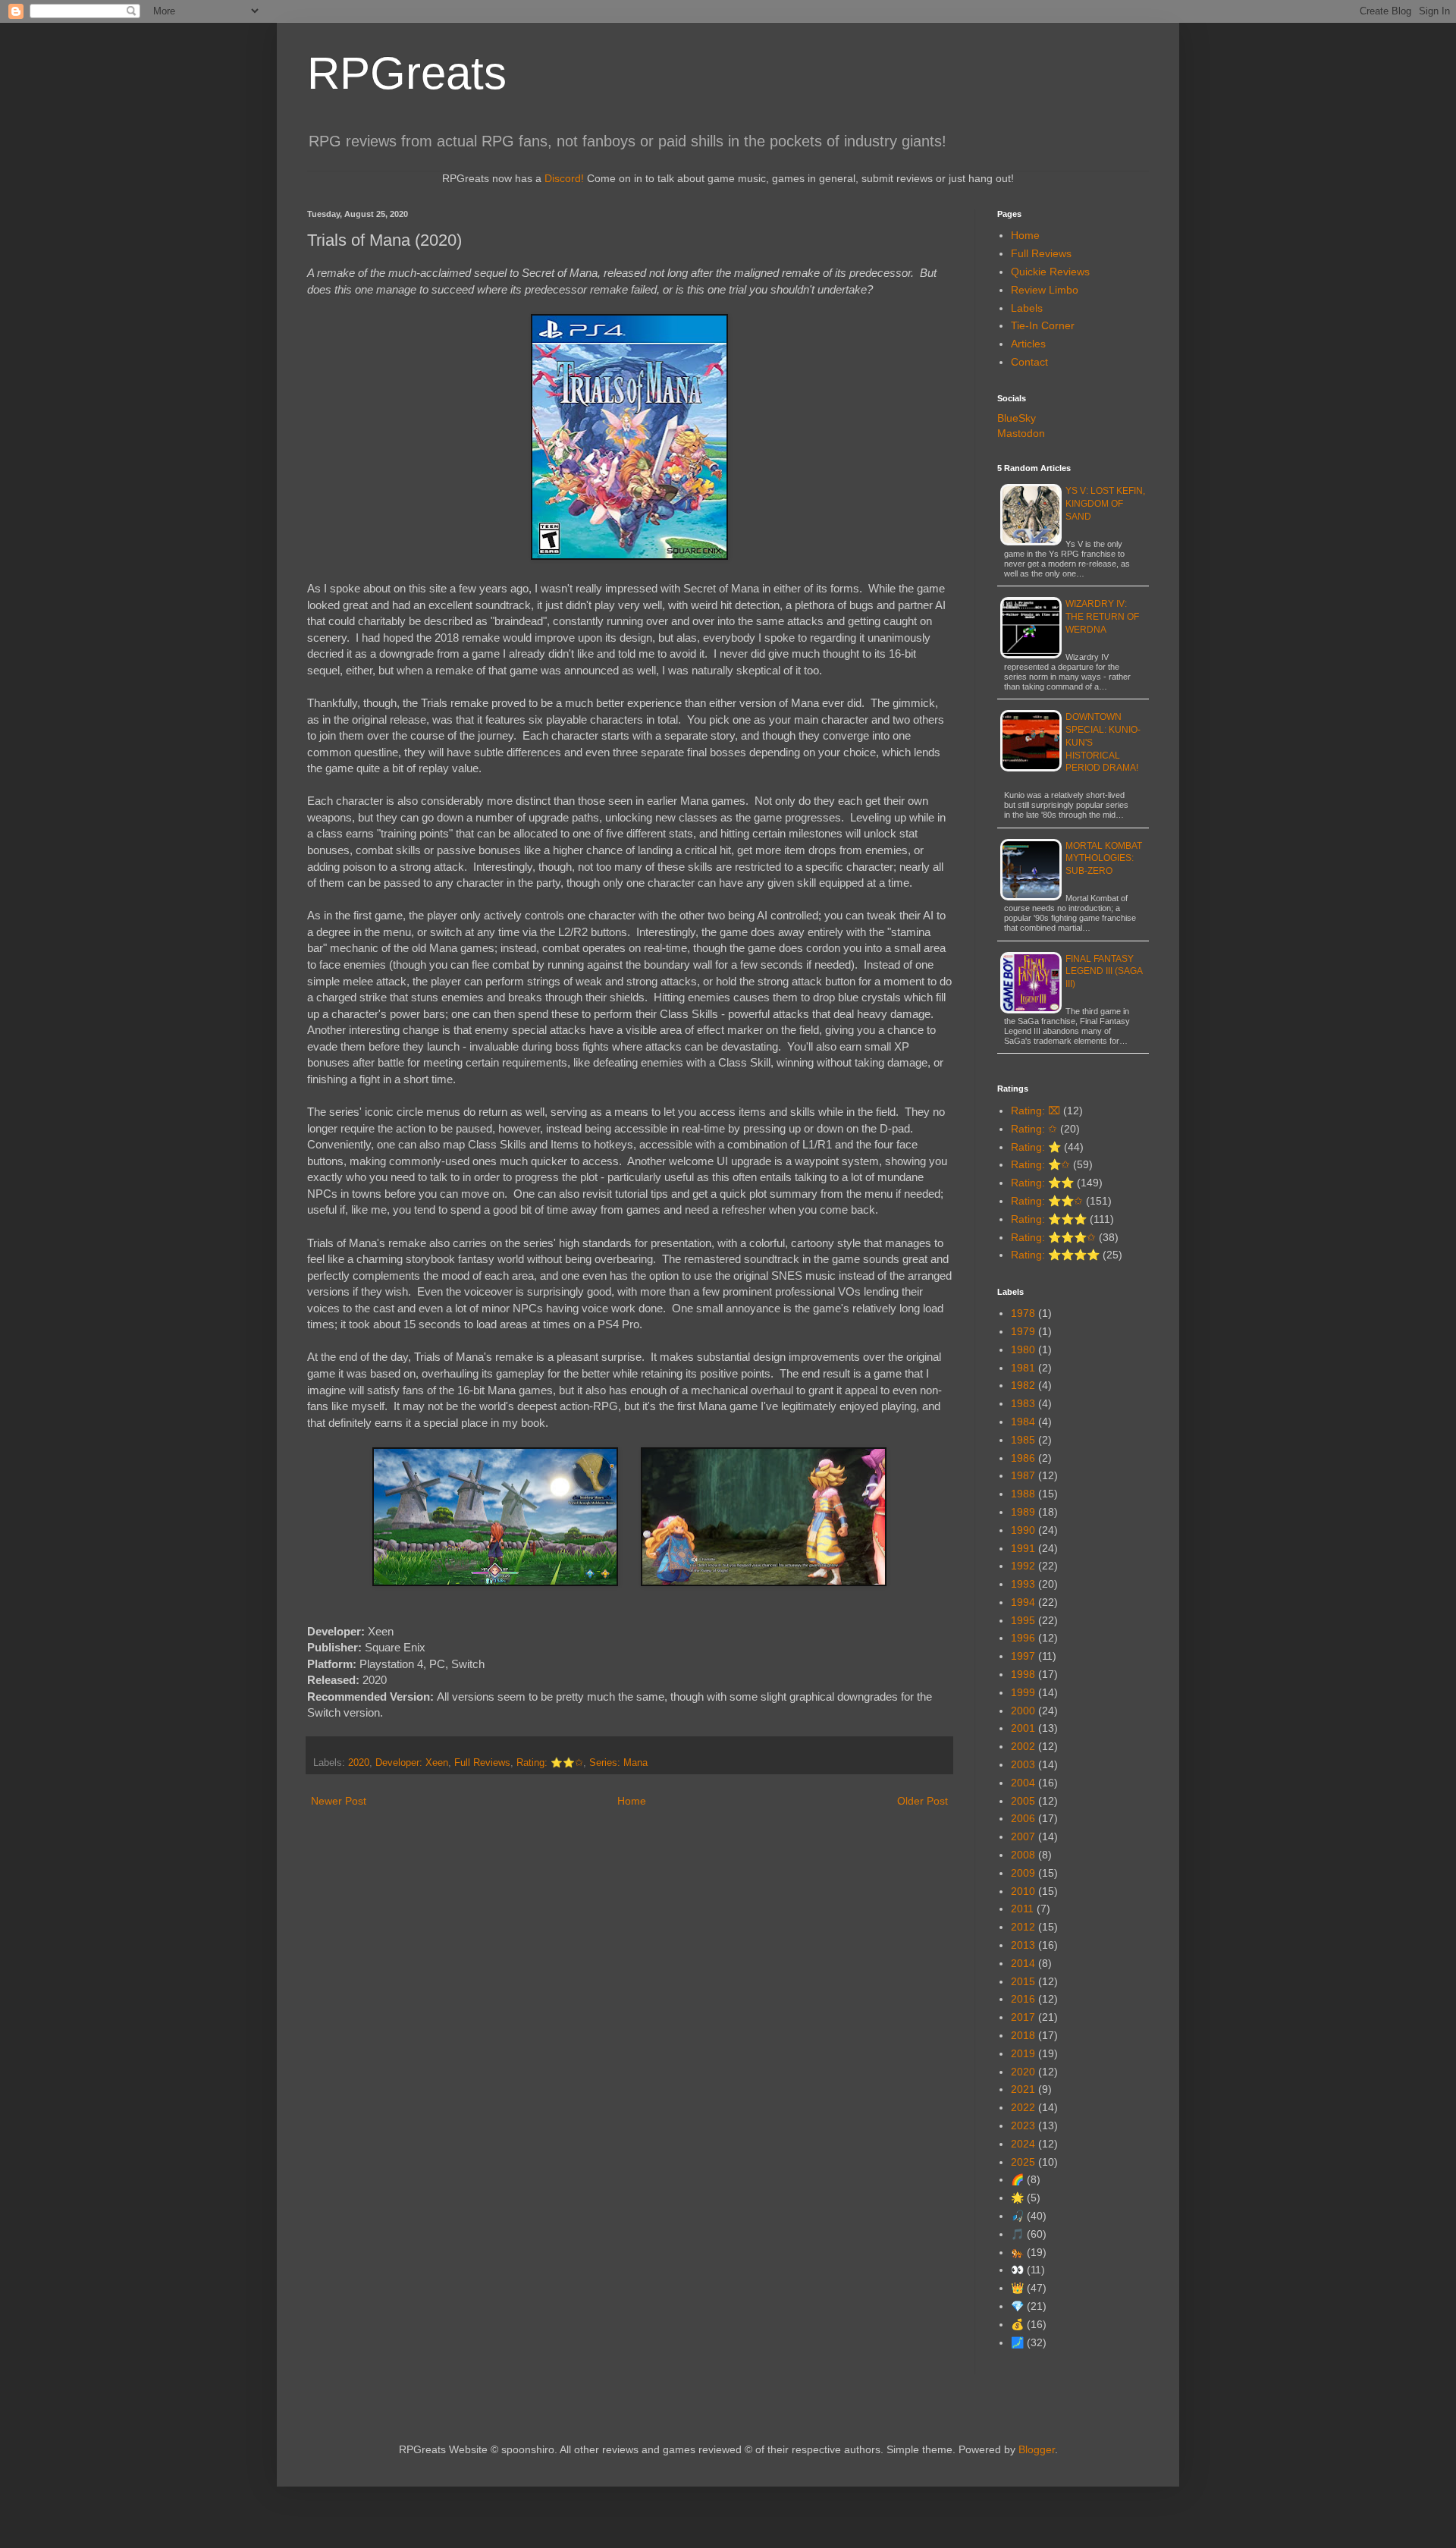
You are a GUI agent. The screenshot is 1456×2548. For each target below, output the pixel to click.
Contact (1029, 362)
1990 (1023, 1530)
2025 (1023, 2162)
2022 (1023, 2107)
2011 (1022, 1909)
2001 (1023, 1728)
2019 (1023, 2053)
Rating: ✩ (1034, 1129)
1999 (1023, 1692)
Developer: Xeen (412, 1763)
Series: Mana (618, 1763)
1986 (1023, 1458)
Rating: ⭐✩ (1040, 1164)
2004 (1023, 1783)
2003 (1023, 1764)
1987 (1023, 1475)
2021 (1023, 2089)
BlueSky (1017, 418)
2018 (1023, 2035)
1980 (1023, 1349)
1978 (1023, 1313)
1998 (1023, 1674)
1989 (1023, 1512)
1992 (1023, 1566)
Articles (1028, 344)
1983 (1023, 1403)
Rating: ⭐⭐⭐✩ (1053, 1237)
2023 (1023, 2125)
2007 (1023, 1836)
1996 (1023, 1638)
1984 (1023, 1422)
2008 (1023, 1855)
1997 (1023, 1656)
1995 (1023, 1620)
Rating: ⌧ (1036, 1111)
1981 (1023, 1368)
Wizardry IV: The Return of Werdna (1102, 617)
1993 (1023, 1584)
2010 (1023, 1891)
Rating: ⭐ (1036, 1147)
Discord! (564, 178)
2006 (1023, 1818)
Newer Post (339, 1801)
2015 (1023, 1981)
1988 (1023, 1494)
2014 (1023, 1963)
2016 (1023, 1999)
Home (632, 1801)
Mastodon (1021, 433)
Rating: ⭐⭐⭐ (1049, 1219)
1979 (1023, 1331)
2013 (1023, 1945)
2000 (1023, 1711)
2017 (1023, 2017)
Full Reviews (482, 1763)
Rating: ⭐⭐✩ (550, 1763)
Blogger (1037, 2449)
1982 (1023, 1385)
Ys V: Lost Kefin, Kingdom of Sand (1105, 504)
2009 (1023, 1873)
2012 (1023, 1927)
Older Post (923, 1801)
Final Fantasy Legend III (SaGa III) (1104, 972)
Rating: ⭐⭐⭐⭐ (1055, 1255)
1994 (1023, 1602)
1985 (1023, 1440)
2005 (1023, 1801)
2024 (1023, 2144)
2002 (1023, 1746)
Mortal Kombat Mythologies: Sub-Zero (1104, 859)
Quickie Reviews (1050, 272)
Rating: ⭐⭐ (1042, 1183)
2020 (359, 1763)
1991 (1023, 1548)
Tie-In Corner (1043, 325)
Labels (1027, 308)
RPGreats (407, 73)
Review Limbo (1045, 290)
